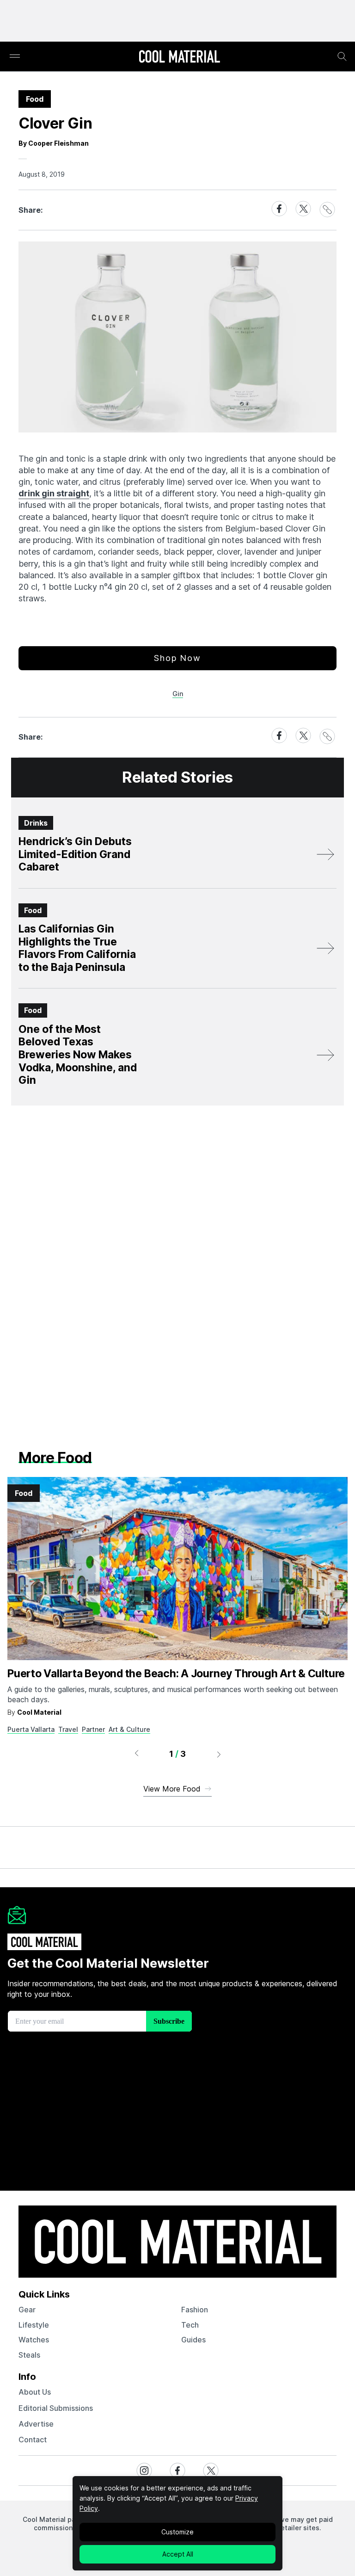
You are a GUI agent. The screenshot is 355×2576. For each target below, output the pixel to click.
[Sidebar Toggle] (15, 57)
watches (34, 2340)
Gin (178, 694)
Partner (93, 1729)
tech (190, 2325)
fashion (195, 2310)
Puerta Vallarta (31, 1729)
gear (27, 2310)
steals (29, 2355)
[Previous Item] (136, 1754)
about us (35, 2392)
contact (33, 2440)
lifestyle (34, 2325)
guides (193, 2340)
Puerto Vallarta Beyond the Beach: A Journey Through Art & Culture (176, 1674)
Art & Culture (129, 1729)
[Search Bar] (342, 56)
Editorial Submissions (56, 2408)
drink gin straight (54, 493)
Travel (68, 1729)
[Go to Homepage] (179, 57)
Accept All (178, 2554)
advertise (36, 2424)
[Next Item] (219, 1754)
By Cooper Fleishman (54, 143)
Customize (177, 2532)
